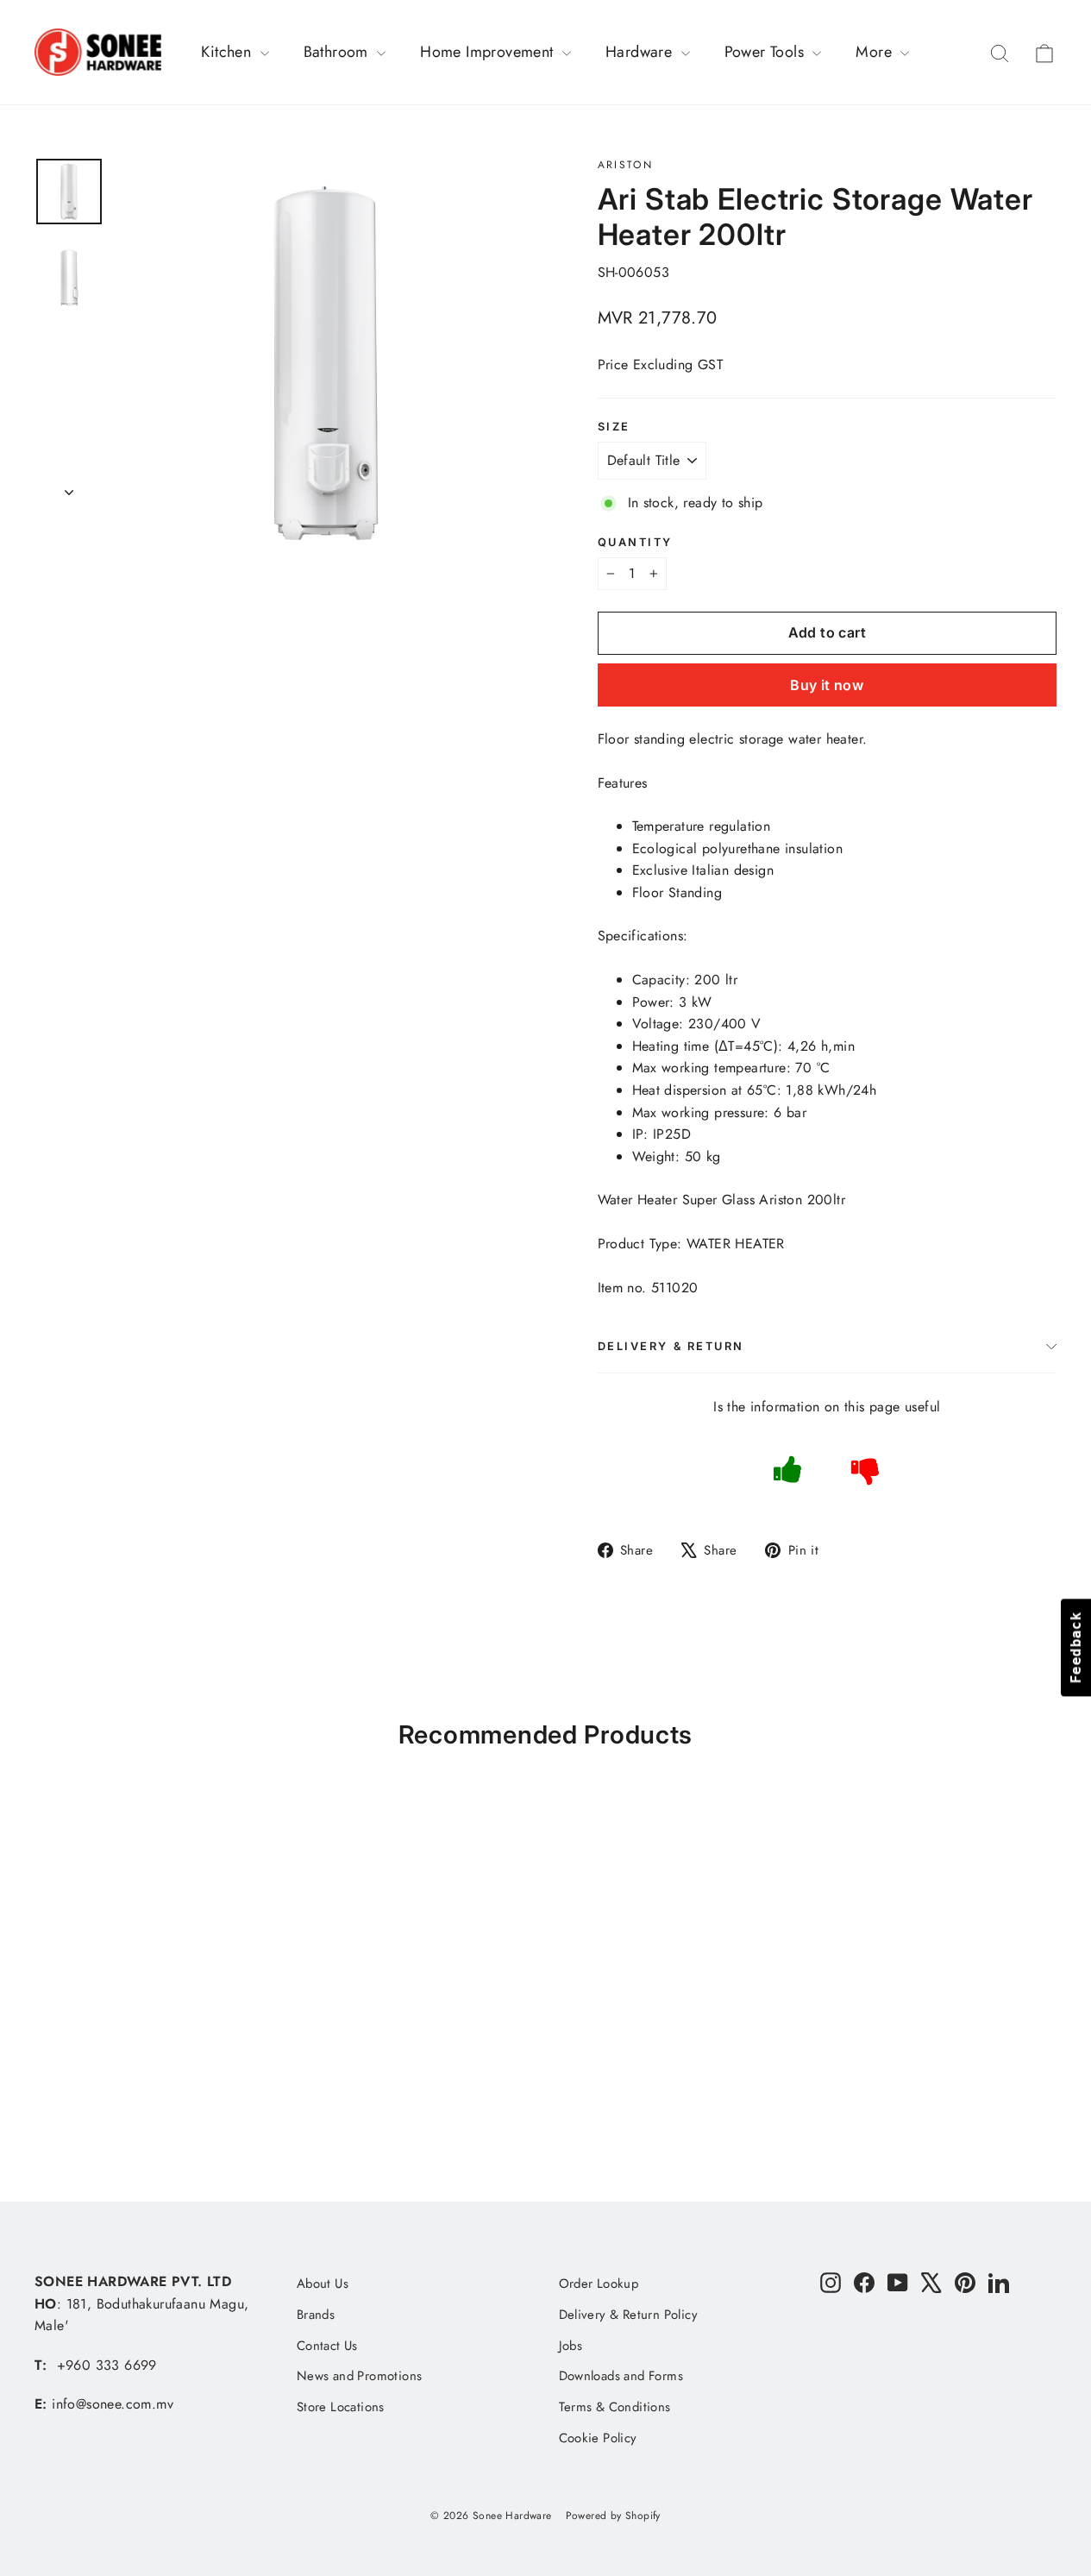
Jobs (571, 2346)
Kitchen (228, 52)
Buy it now (827, 685)
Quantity (635, 542)
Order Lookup (599, 2284)
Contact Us (327, 2346)
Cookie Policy (598, 2438)
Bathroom (339, 52)
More (876, 52)
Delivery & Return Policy (629, 2315)
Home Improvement (489, 52)
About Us (323, 2284)
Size (614, 427)
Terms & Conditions (615, 2407)
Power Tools (767, 52)
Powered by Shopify (613, 2516)
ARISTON (626, 165)
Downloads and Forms (621, 2376)
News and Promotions (360, 2376)
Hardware (641, 52)
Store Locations (341, 2407)
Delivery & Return (671, 1346)
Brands (316, 2315)
